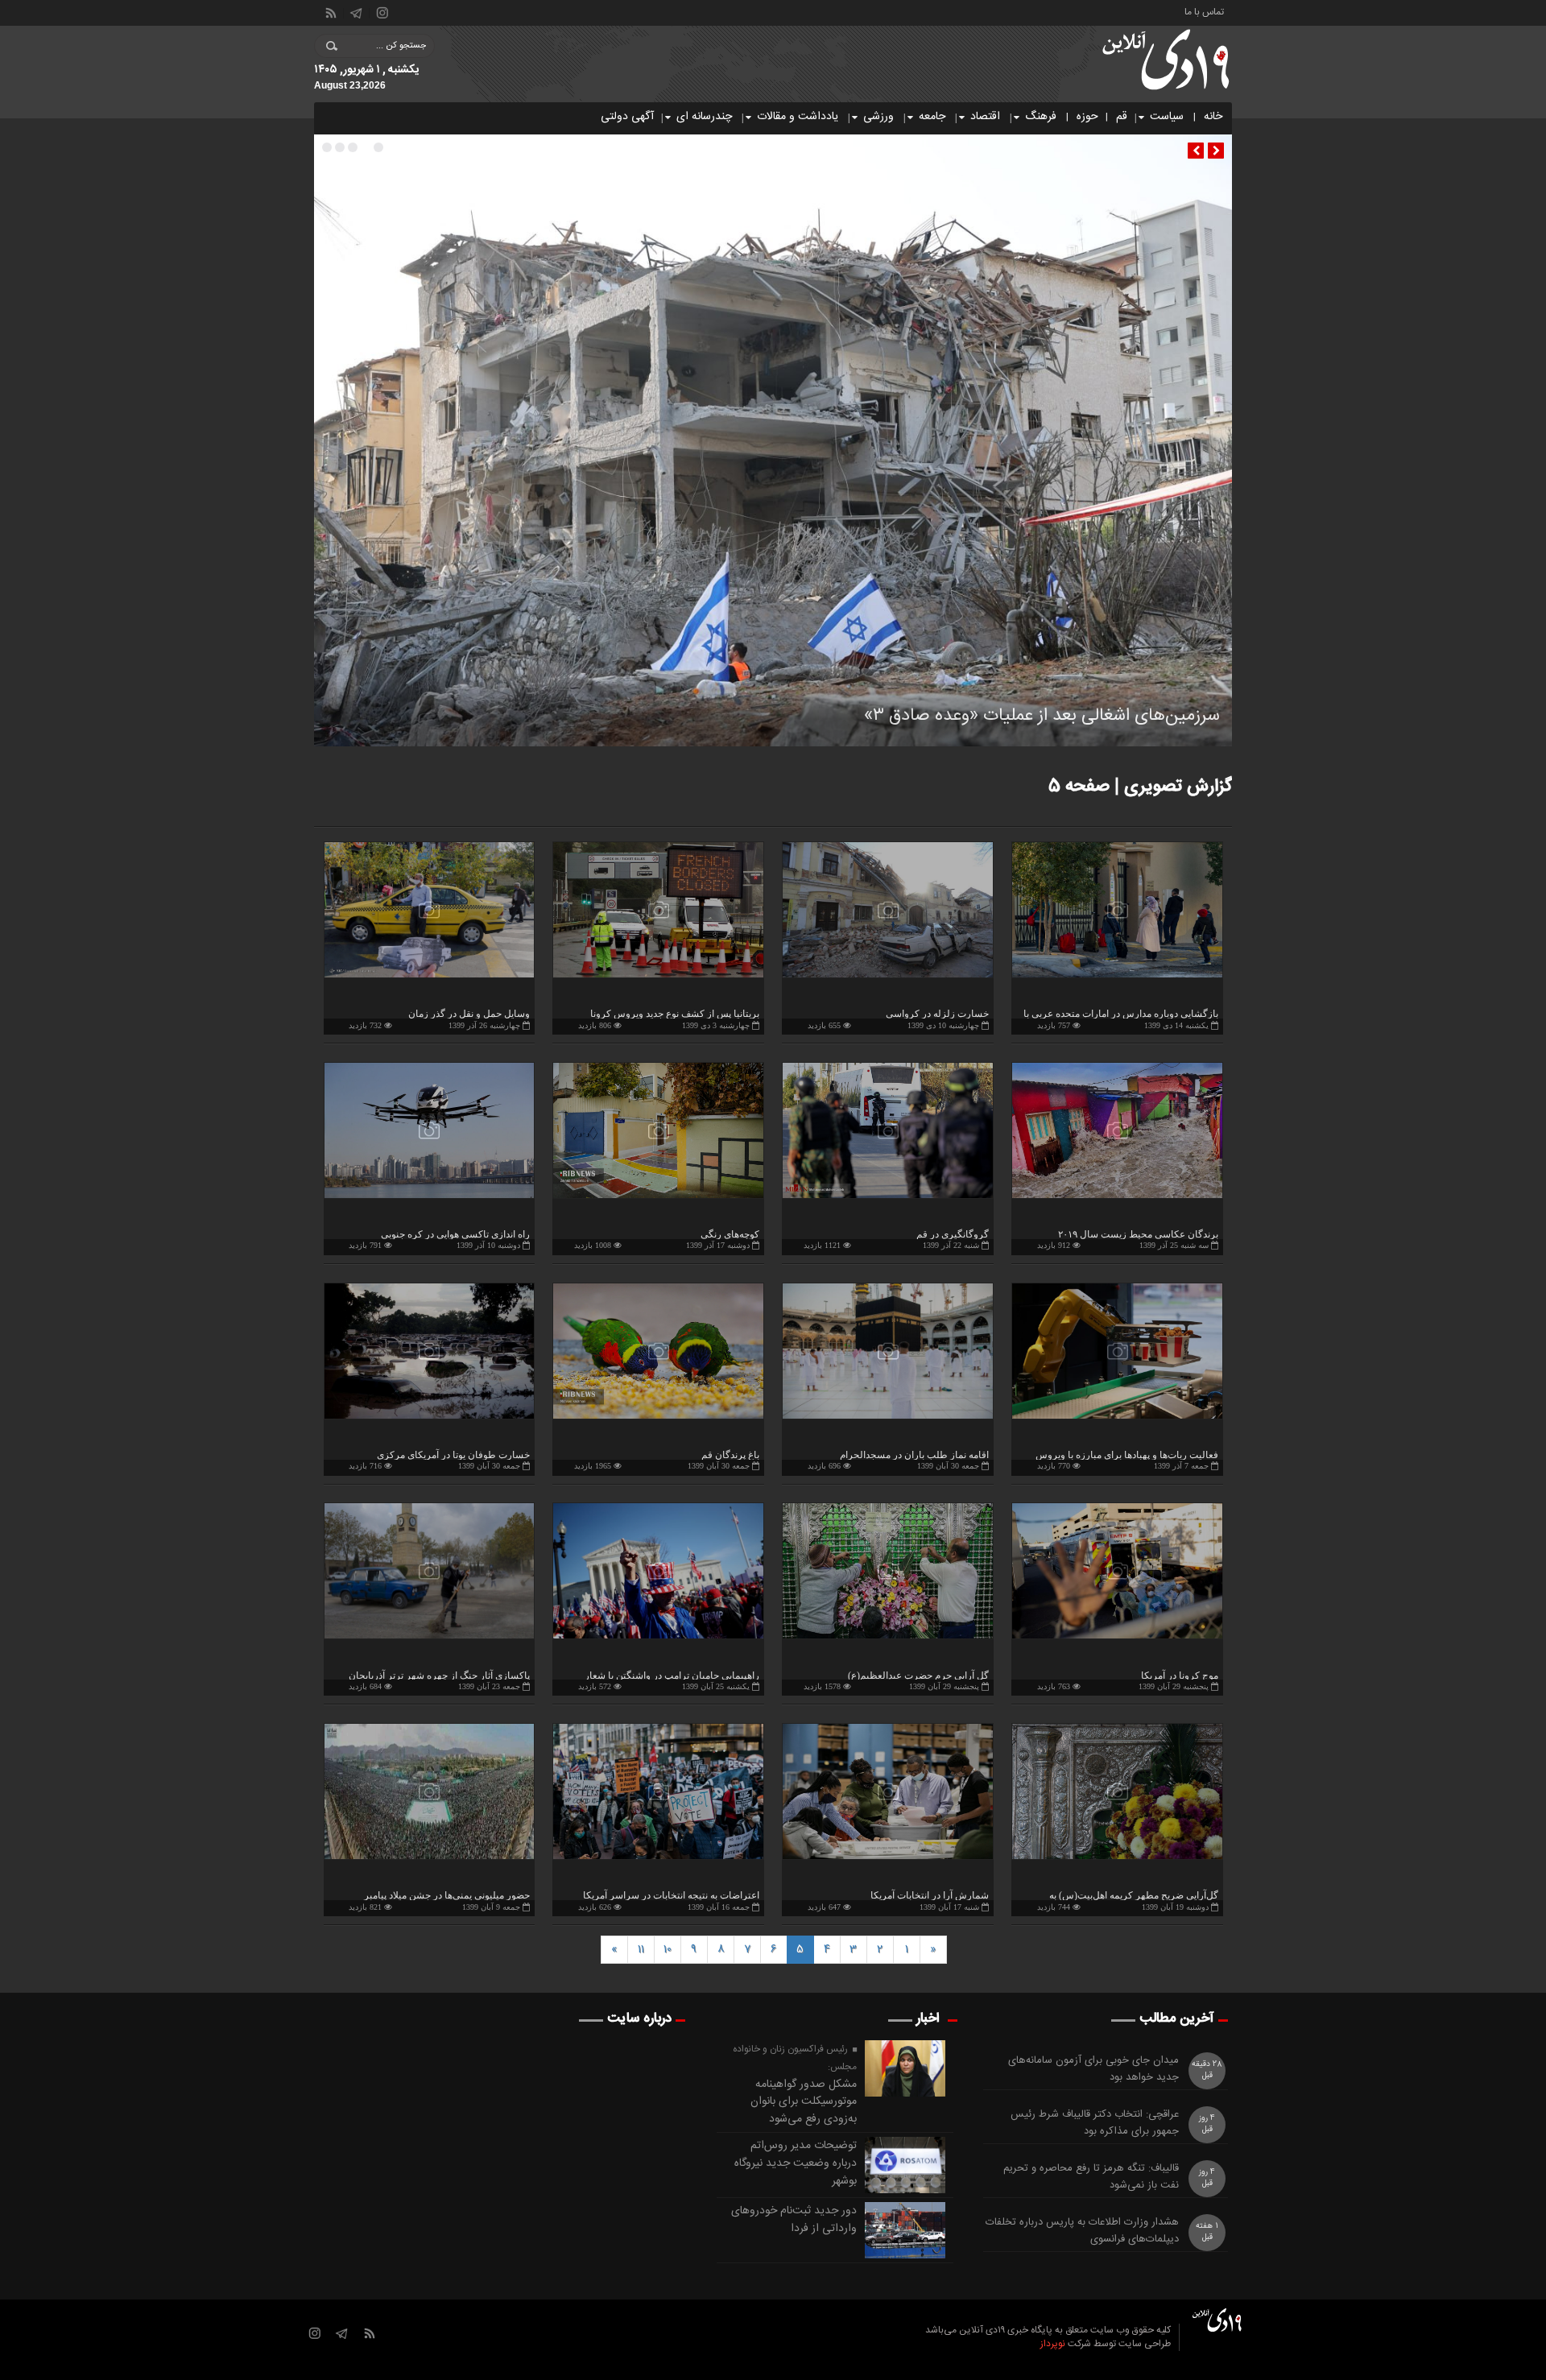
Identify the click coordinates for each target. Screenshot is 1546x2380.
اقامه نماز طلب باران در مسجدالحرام (914, 1455)
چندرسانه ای (704, 117)
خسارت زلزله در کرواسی (937, 1014)
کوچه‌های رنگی (730, 1234)
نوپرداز (1053, 2344)
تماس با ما (1204, 11)
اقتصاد (985, 117)
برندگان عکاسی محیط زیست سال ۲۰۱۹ (1138, 1234)
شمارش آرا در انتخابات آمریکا (930, 1895)
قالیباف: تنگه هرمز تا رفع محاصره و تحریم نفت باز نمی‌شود (1091, 2177)
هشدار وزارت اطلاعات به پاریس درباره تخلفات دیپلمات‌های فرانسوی (1082, 2231)
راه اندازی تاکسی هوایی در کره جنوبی (455, 1234)
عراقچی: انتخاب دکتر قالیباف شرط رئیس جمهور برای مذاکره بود (1095, 2123)
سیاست (1167, 117)
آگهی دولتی (627, 117)
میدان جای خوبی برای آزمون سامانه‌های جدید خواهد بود (1093, 2069)
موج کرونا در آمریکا (1180, 1676)
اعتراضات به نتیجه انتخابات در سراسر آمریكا (671, 1895)
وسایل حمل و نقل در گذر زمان (469, 1014)
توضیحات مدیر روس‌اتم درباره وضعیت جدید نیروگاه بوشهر (796, 2163)
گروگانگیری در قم (953, 1234)
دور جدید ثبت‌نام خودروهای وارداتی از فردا (794, 2220)
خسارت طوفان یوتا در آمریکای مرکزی (453, 1455)
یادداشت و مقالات (798, 117)
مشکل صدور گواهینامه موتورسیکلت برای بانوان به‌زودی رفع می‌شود (804, 2102)
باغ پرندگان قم (730, 1455)
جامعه (932, 117)
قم (1122, 117)
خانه (1213, 117)
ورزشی (878, 117)
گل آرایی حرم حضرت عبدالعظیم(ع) (918, 1676)
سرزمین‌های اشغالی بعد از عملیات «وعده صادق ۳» (1042, 716)
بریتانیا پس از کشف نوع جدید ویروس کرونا (675, 1014)
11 (641, 1949)
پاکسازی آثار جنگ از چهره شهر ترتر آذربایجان (439, 1676)
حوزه (1087, 117)
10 (668, 1949)
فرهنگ (1041, 117)
